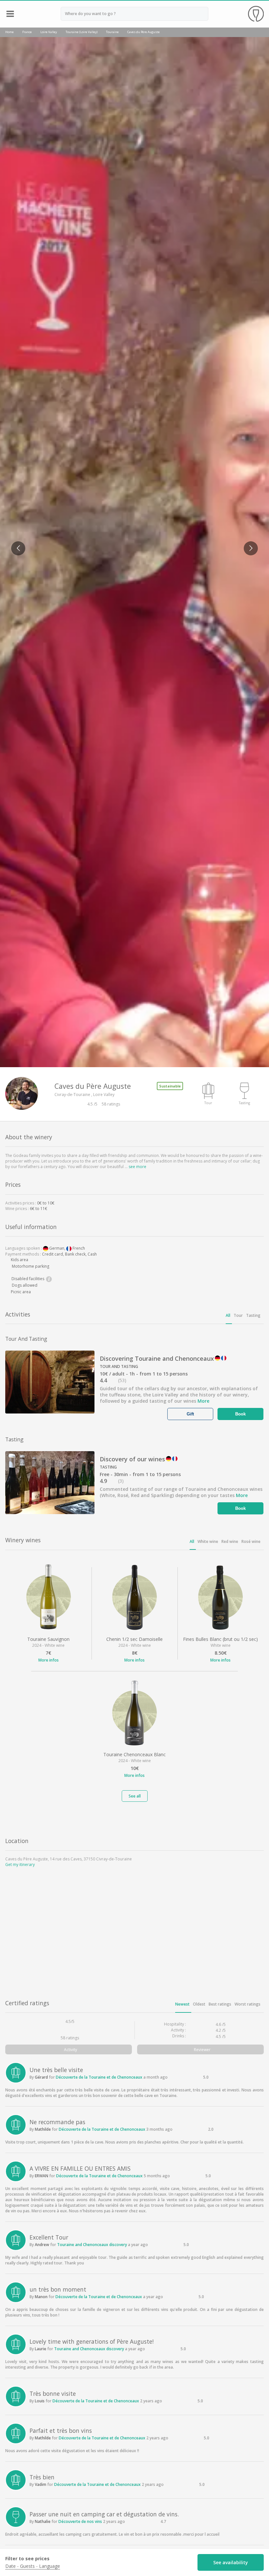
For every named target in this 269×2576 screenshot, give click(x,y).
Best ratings (220, 2004)
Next (248, 544)
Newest (182, 2004)
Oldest (199, 2004)
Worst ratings (248, 2004)
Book (241, 1414)
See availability (231, 2562)
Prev (15, 544)
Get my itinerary (20, 1865)
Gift (191, 1414)
